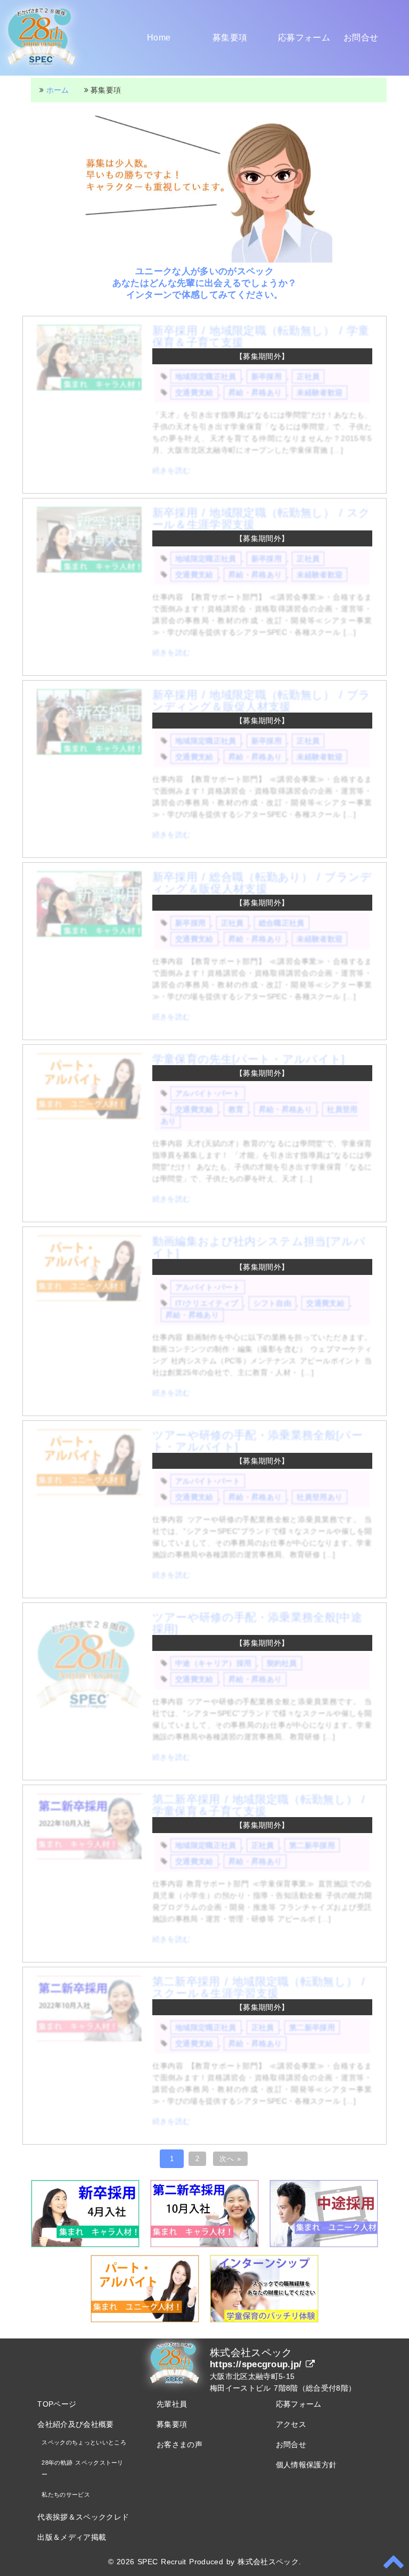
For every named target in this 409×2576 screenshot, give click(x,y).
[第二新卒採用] (204, 2245)
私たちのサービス (66, 2495)
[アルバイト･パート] (145, 2320)
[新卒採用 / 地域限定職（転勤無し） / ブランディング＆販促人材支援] (89, 752)
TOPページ (57, 2404)
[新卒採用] (85, 2245)
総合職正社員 (282, 923)
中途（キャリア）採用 (213, 1663)
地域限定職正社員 (206, 377)
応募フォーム (304, 38)
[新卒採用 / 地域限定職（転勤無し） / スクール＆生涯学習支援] (89, 570)
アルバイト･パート (208, 1093)
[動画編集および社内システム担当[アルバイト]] (89, 1298)
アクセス (291, 2424)
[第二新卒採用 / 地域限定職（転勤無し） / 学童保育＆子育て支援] (89, 1857)
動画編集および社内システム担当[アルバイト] (259, 1247)
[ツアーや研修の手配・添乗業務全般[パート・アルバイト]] (89, 1492)
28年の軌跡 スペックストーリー (82, 2468)
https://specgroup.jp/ (258, 2364)
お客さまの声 (179, 2444)
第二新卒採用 (312, 1845)
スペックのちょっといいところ (84, 2442)
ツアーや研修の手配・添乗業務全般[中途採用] (257, 1623)
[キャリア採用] (324, 2245)
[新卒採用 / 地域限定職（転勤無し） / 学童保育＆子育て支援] (89, 388)
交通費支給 (194, 392)
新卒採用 (267, 377)
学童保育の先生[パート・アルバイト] (249, 1059)
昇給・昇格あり (255, 392)
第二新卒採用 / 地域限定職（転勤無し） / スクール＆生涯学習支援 (259, 1987)
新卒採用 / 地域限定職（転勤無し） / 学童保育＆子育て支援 (261, 336)
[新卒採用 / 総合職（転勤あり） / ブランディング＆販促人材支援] (89, 934)
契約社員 (282, 1663)
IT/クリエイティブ (207, 1303)
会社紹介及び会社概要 (75, 2424)
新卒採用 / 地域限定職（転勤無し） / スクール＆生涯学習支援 (261, 518)
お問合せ (361, 38)
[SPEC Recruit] (42, 68)
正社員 (308, 377)
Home (159, 38)
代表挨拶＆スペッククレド (83, 2517)
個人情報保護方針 (306, 2465)
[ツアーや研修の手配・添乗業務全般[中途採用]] (89, 1713)
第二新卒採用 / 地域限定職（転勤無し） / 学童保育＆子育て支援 (259, 1805)
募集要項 (230, 38)
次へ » (230, 2159)
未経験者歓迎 (320, 392)
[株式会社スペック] (175, 2384)
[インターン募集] (264, 2320)
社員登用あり (320, 1497)
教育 (236, 1109)
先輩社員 (172, 2404)
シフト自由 (273, 1303)
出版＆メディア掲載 (72, 2537)
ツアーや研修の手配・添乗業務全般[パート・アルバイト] (257, 1441)
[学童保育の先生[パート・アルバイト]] (89, 1116)
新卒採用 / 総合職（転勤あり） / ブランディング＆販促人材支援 (262, 883)
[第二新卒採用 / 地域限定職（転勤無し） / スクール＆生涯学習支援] (89, 2039)
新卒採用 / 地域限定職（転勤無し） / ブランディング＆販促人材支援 (261, 701)
